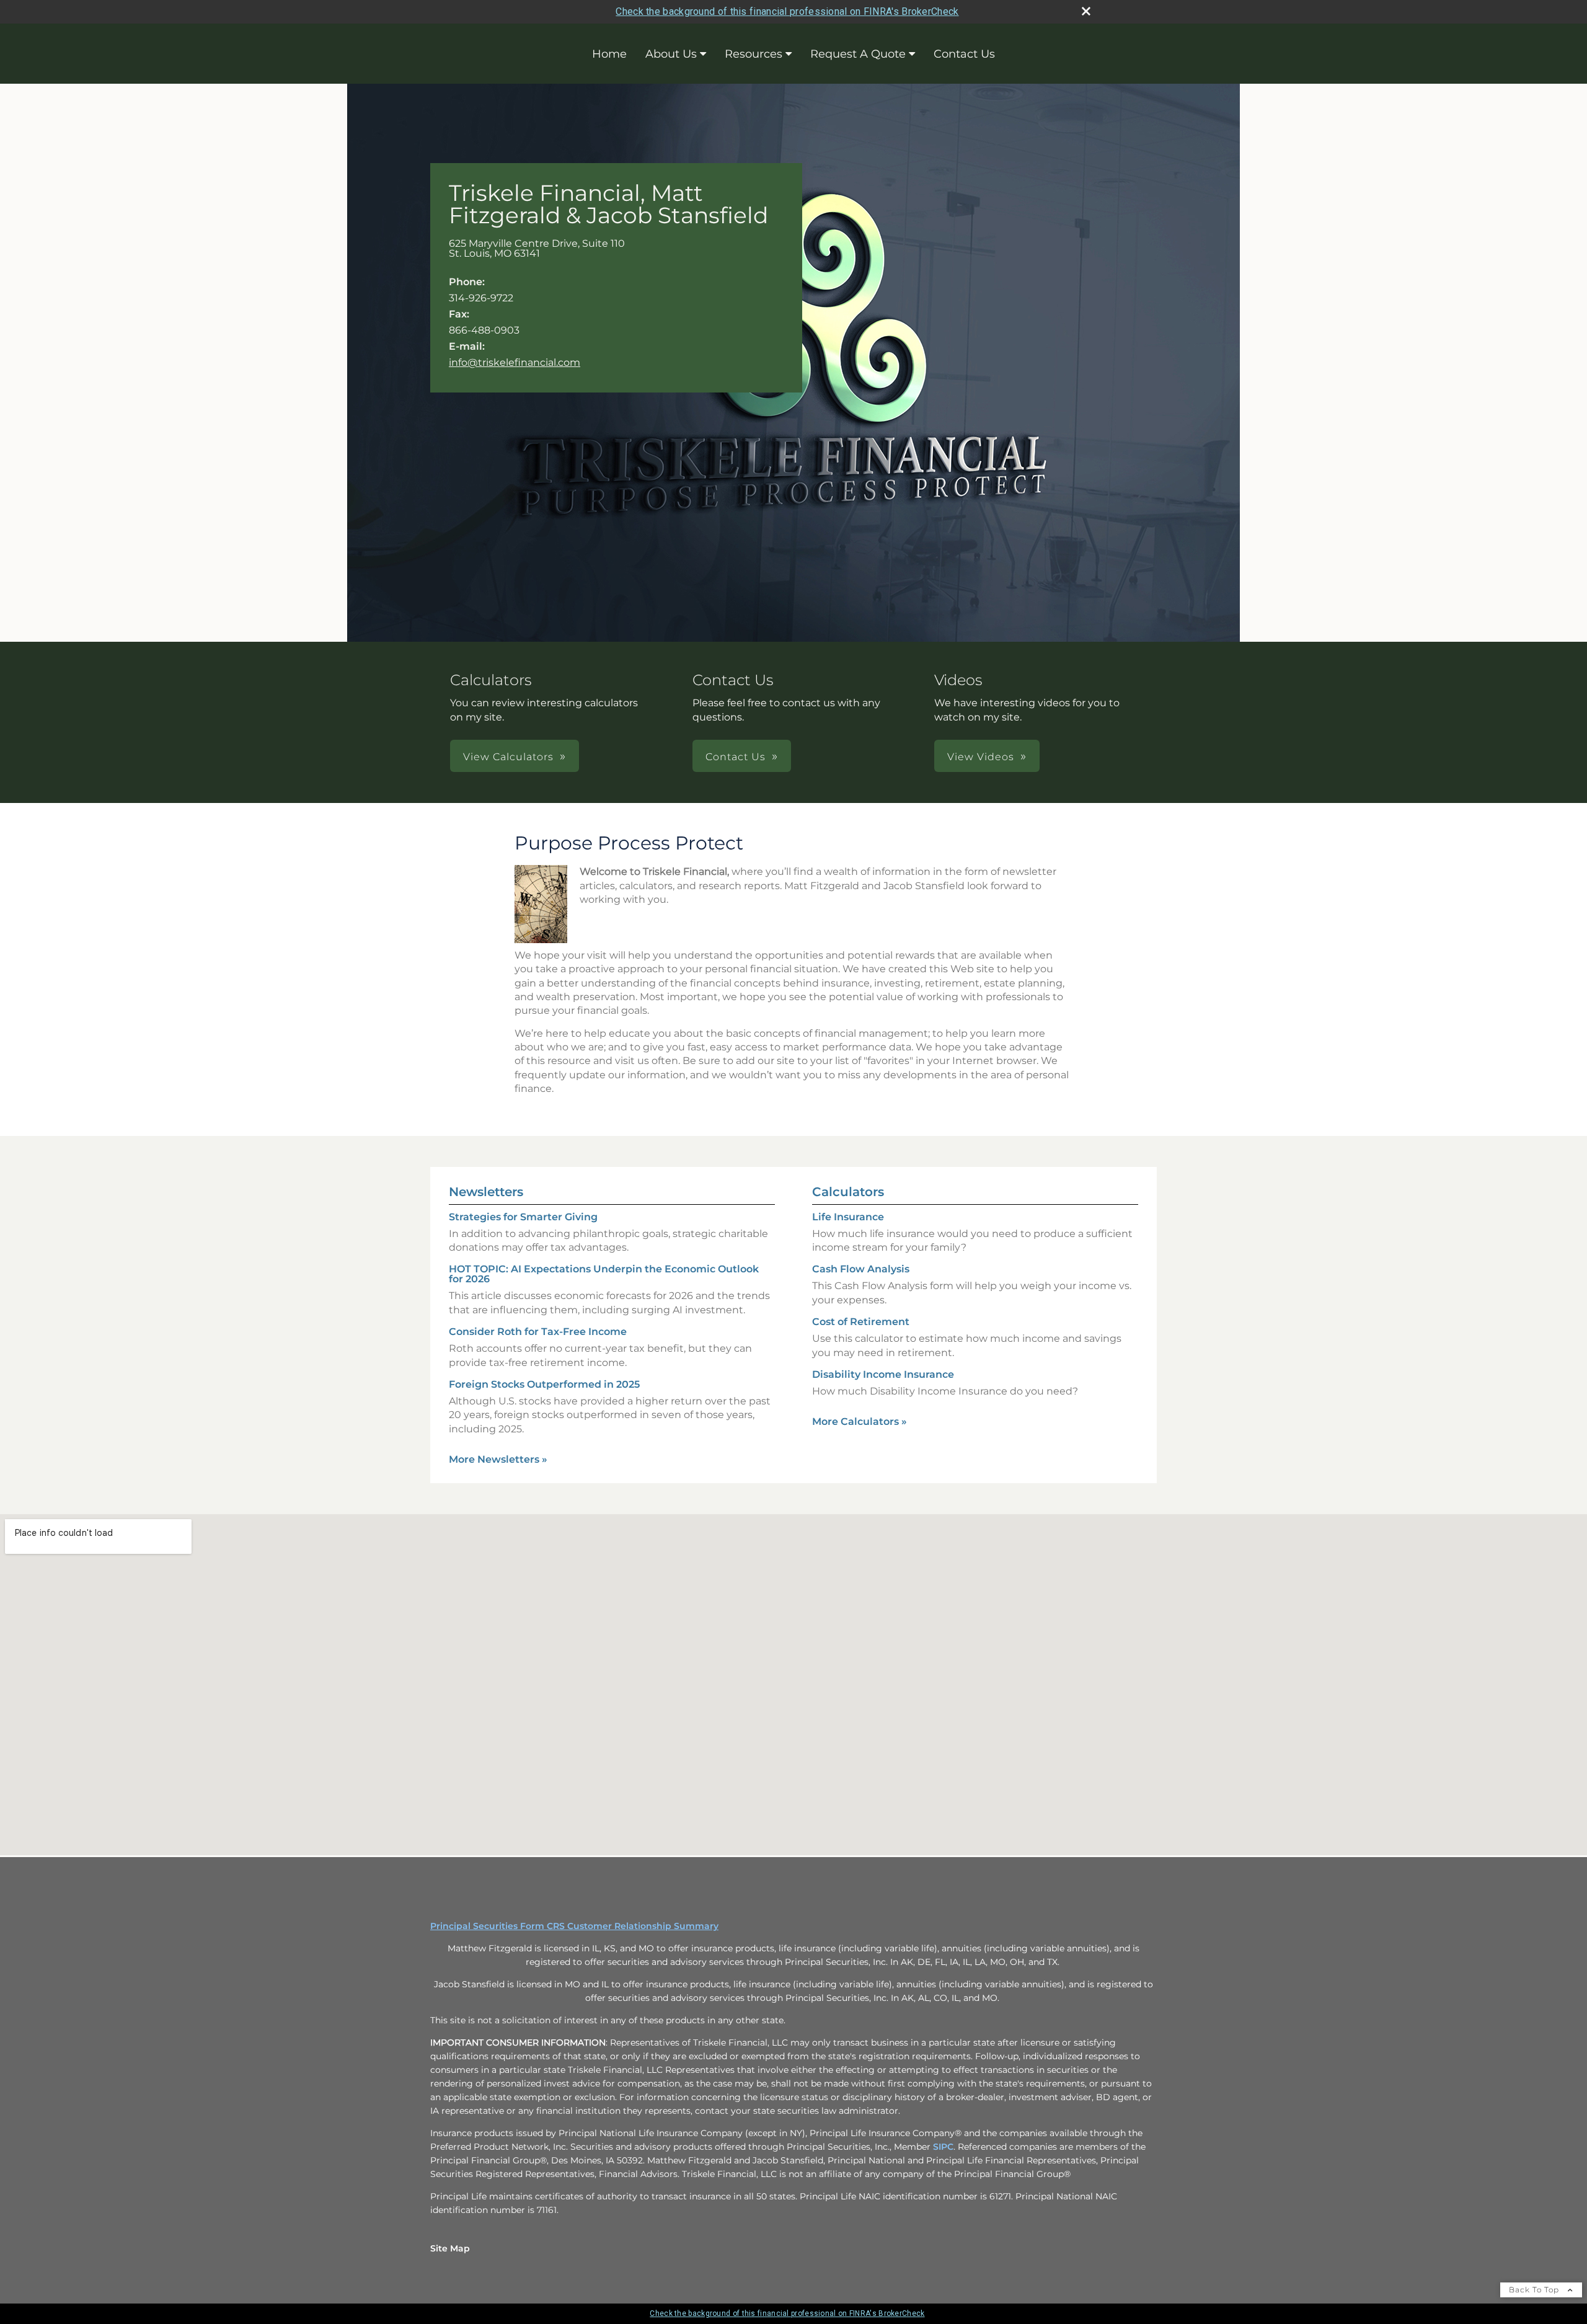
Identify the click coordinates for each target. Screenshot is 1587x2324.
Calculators (848, 1192)
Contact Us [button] (736, 757)
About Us (671, 54)
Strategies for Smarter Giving (523, 1217)
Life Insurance (848, 1217)
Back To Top (1535, 2290)
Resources (754, 54)
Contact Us (964, 54)
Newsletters (486, 1192)
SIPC (943, 2147)
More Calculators (860, 1421)
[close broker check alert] (1086, 11)
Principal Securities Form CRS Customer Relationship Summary (574, 1926)
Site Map (450, 2248)
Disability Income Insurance (883, 1374)
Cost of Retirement (861, 1322)
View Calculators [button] (508, 757)
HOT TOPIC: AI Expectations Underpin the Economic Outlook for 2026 (604, 1274)
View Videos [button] (981, 757)
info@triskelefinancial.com (515, 362)
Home (609, 54)
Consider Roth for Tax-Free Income (538, 1332)
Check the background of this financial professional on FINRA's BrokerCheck (787, 11)
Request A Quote (858, 54)
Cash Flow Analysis (861, 1269)
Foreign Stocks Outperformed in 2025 (544, 1384)
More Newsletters (498, 1459)
